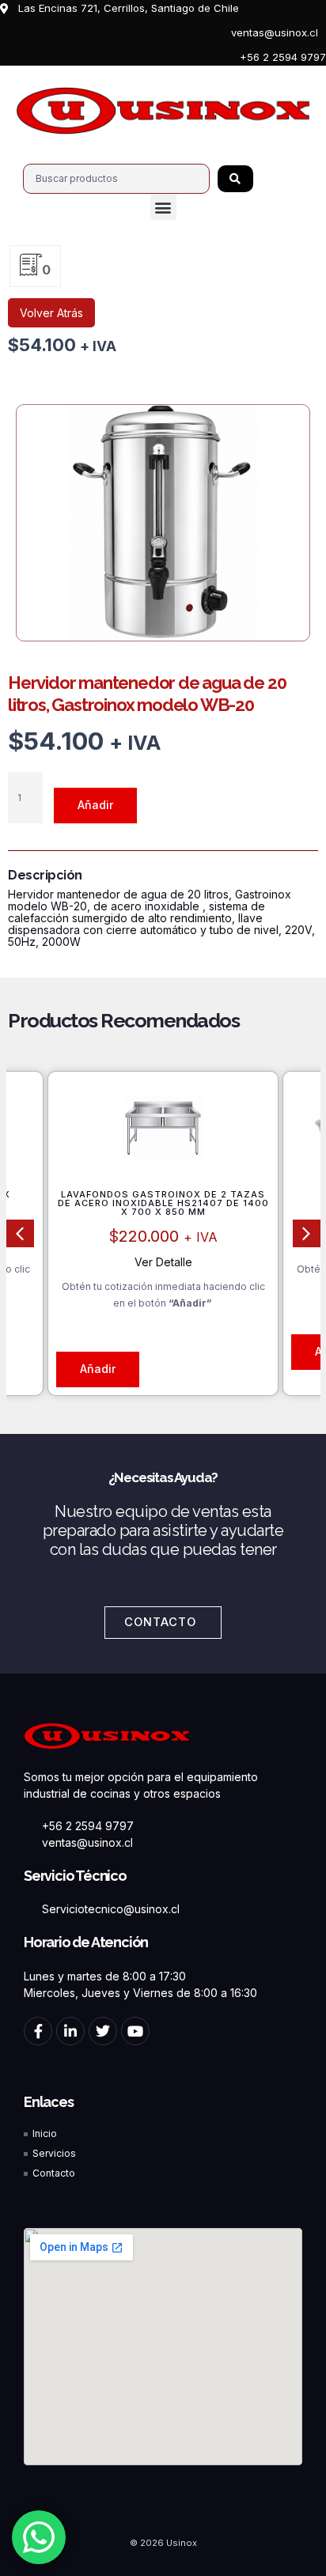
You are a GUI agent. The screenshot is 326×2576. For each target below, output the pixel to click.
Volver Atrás (51, 313)
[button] (163, 207)
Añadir (95, 805)
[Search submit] (235, 179)
